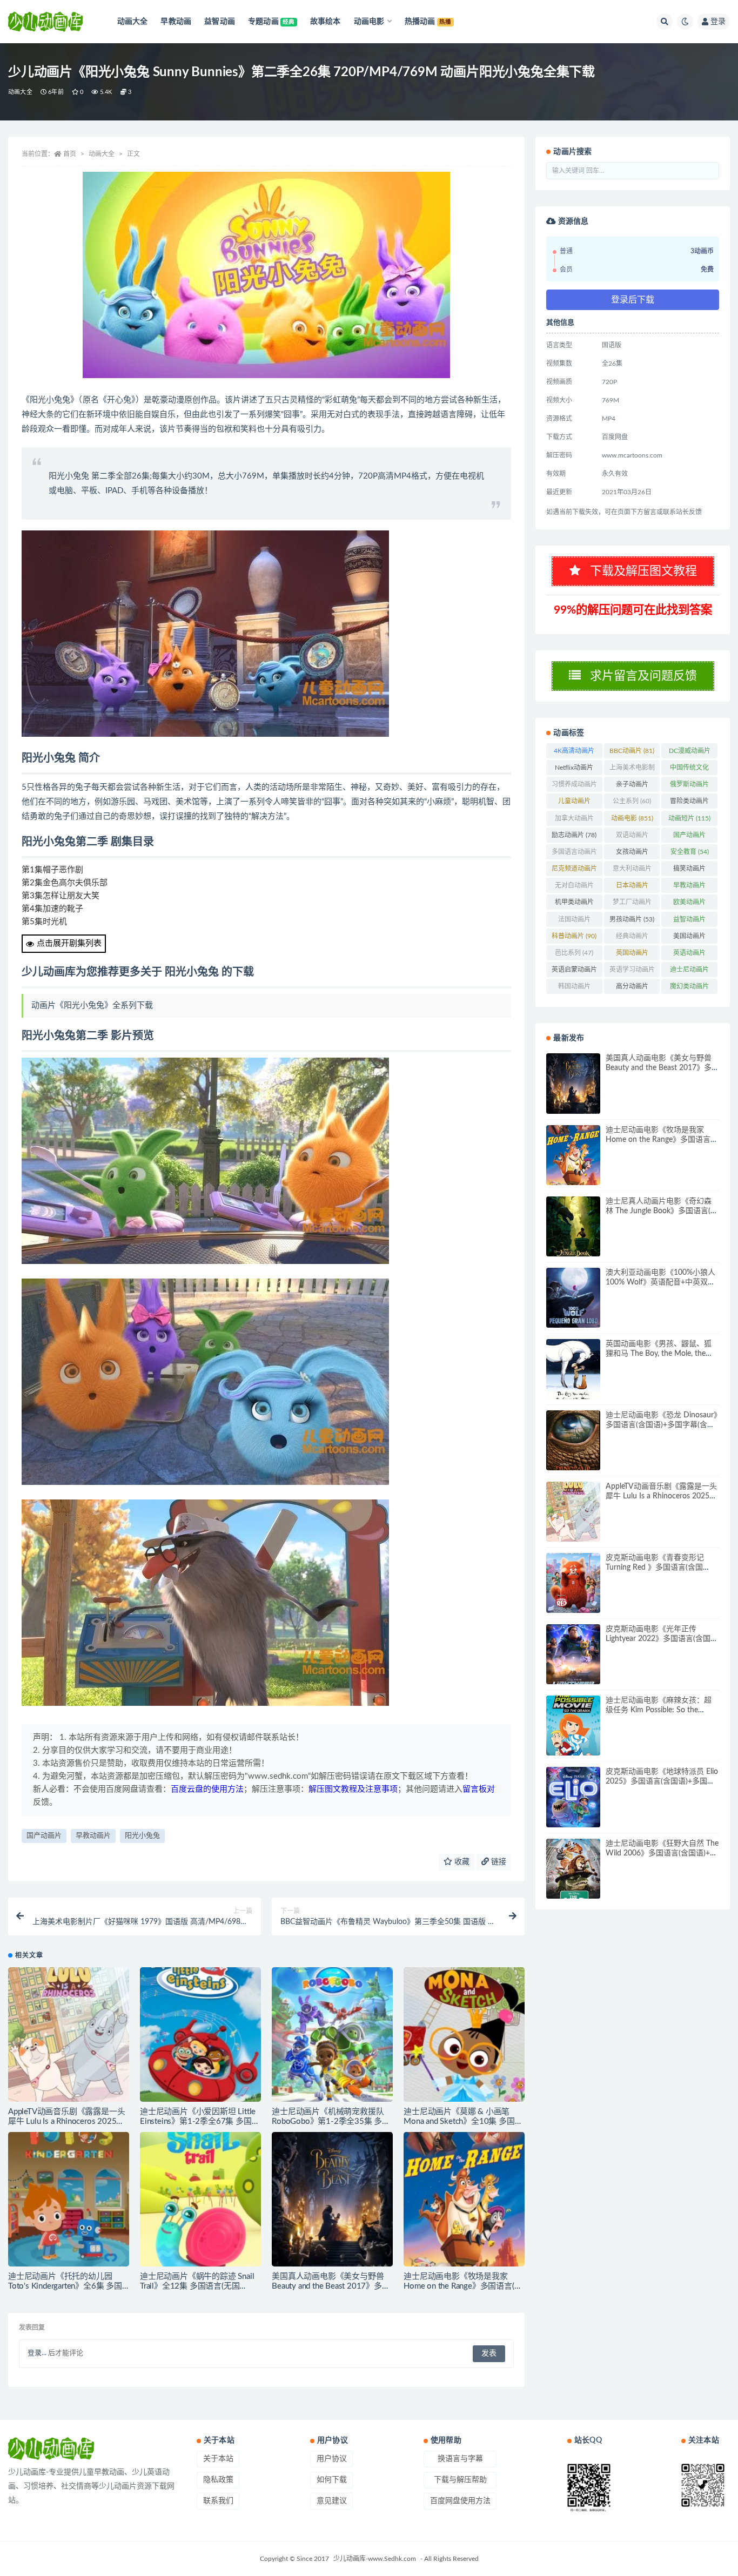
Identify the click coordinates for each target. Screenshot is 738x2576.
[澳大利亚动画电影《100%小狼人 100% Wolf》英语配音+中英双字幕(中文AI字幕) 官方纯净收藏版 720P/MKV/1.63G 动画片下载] (573, 1298)
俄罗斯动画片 (689, 786)
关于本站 (218, 2459)
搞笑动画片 (689, 871)
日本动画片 (632, 887)
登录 (718, 22)
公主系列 (632, 801)
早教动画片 (93, 1836)
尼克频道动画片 (574, 871)
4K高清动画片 (574, 753)
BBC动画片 (632, 751)
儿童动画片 (574, 803)
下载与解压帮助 (460, 2480)
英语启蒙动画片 (574, 972)
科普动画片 (574, 936)
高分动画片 (632, 988)
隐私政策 (218, 2480)
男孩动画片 (632, 919)
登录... (37, 2353)
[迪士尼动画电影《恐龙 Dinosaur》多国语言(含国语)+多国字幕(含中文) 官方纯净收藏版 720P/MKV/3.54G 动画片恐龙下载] (573, 1440)
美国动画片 (689, 938)
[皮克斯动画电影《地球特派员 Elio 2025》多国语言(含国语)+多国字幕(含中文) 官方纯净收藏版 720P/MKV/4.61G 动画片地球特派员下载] (573, 1797)
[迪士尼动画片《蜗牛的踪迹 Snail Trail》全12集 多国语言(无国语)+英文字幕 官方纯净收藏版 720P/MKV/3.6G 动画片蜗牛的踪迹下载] (200, 2199)
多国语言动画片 (574, 854)
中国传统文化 (689, 770)
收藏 (461, 1862)
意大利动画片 (632, 871)
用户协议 (332, 2459)
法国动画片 (574, 922)
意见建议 (332, 2501)
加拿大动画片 (574, 820)
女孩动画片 (632, 854)
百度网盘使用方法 (460, 2501)
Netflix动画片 (574, 770)
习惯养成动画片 (574, 786)
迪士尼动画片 (689, 972)
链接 (498, 1862)
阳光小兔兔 (142, 1836)
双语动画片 (632, 837)
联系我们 (218, 2501)
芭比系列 (574, 953)
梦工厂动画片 (632, 904)
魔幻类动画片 (689, 988)
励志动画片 (574, 835)
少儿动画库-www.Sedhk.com (375, 2559)
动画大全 (20, 92)
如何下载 (332, 2480)
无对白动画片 (574, 887)
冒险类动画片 (689, 803)
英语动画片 (689, 955)
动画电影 (632, 818)
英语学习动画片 (632, 972)
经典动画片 (632, 938)
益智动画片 (689, 922)
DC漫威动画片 (690, 753)
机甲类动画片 (574, 904)
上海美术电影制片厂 (632, 770)
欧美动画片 (689, 904)
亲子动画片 (632, 786)
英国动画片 (632, 955)
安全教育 (690, 852)
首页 (70, 154)
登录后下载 (633, 300)
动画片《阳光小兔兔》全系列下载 (92, 1005)
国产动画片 (44, 1836)
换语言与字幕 (460, 2459)
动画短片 (689, 818)
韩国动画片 (574, 988)
